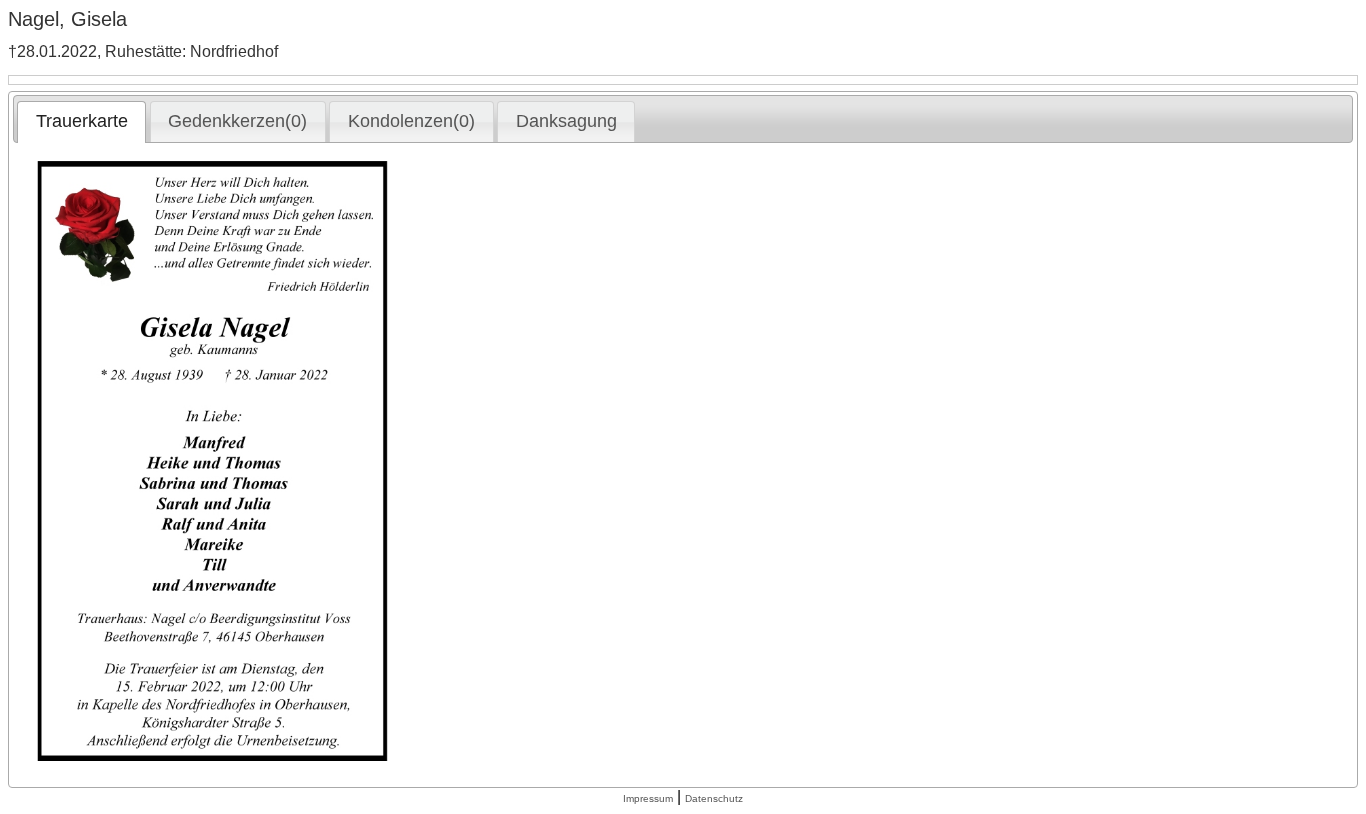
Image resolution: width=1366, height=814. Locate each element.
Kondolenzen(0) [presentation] (411, 121)
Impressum (648, 798)
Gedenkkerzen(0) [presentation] (237, 121)
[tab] (81, 122)
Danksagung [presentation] (566, 121)
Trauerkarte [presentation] (82, 121)
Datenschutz (714, 798)
